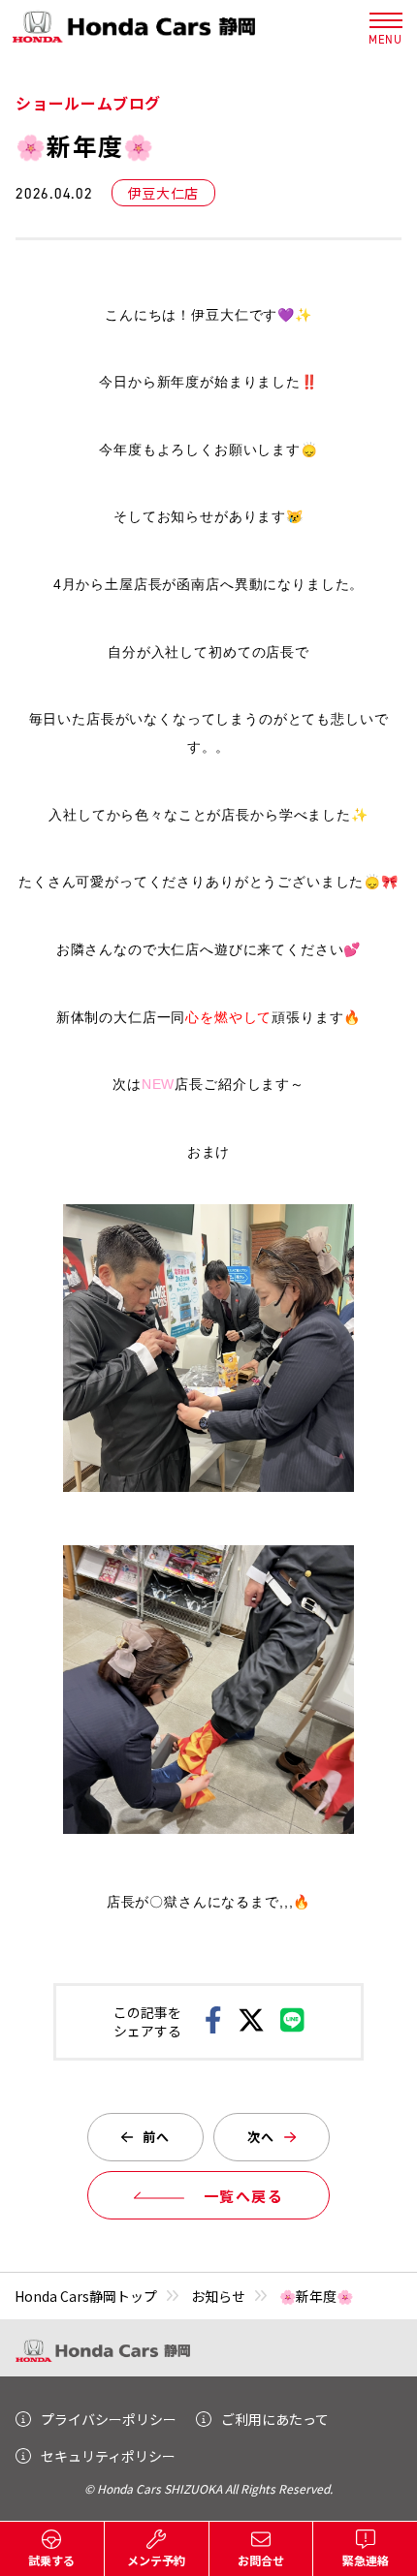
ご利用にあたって (275, 2419)
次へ (261, 2137)
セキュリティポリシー (108, 2456)
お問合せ (261, 2560)
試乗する (51, 2560)
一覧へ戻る (244, 2196)
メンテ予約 (156, 2560)
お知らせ (218, 2296)
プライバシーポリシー (109, 2419)
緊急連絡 (366, 2560)
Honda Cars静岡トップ (86, 2296)
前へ (157, 2137)
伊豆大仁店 (164, 193)
